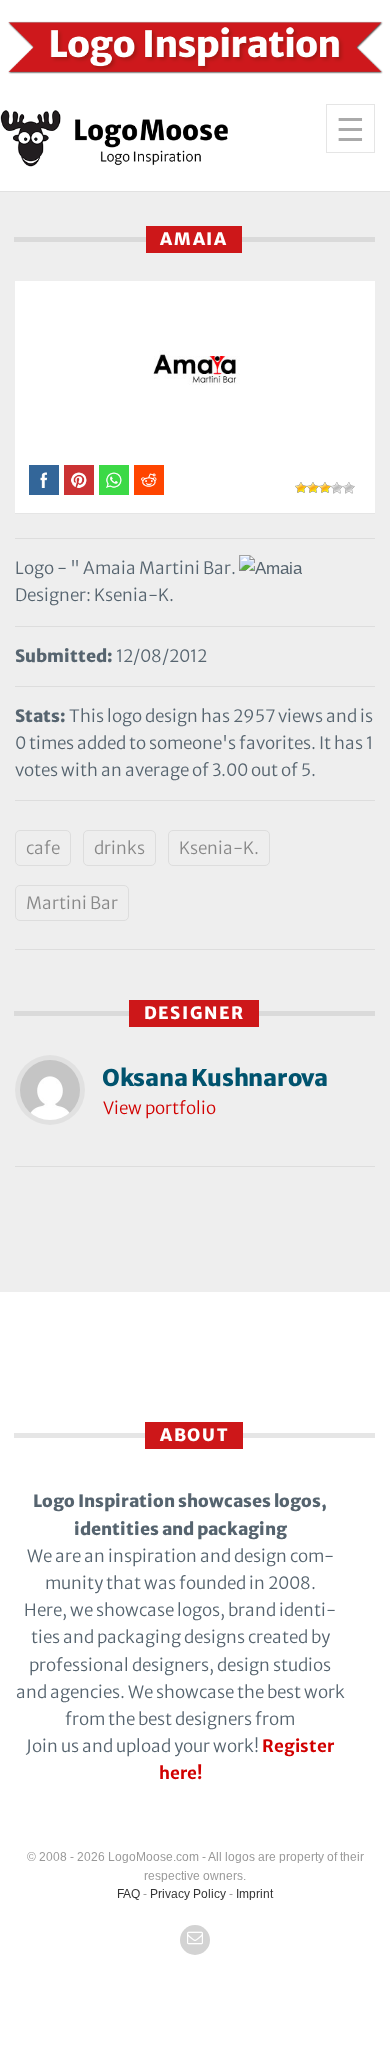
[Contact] (195, 1940)
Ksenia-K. (219, 848)
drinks (119, 848)
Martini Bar (72, 903)
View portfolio (159, 1108)
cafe (43, 848)
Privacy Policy (188, 1894)
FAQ (128, 1894)
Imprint (254, 1894)
